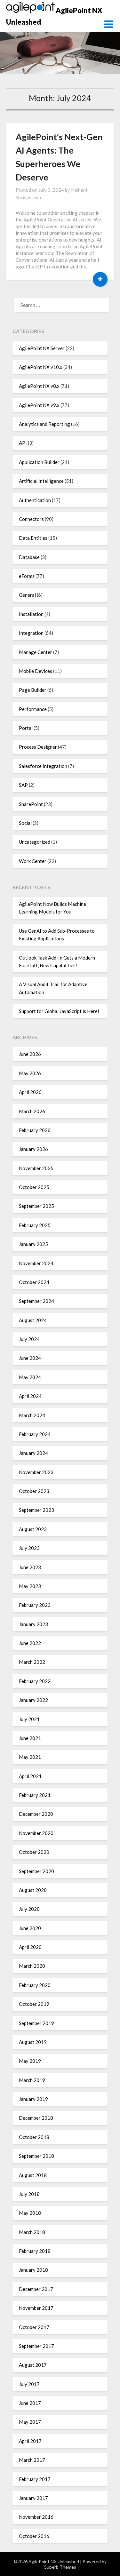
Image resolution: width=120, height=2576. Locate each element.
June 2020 (30, 1928)
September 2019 (36, 2023)
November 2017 (36, 2308)
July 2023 (29, 1548)
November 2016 (36, 2517)
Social (25, 823)
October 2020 (34, 1852)
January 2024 (33, 1453)
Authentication (35, 500)
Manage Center (36, 652)
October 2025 (34, 1187)
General (27, 595)
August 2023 (33, 1529)
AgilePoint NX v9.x (39, 405)
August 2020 (33, 1890)
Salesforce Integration (43, 766)
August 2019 (33, 2042)
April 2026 (30, 1092)
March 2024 (32, 1415)
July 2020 (29, 1909)
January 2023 (33, 1624)
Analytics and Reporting (44, 424)
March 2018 (32, 2232)
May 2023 (30, 1586)
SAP (23, 785)
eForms (27, 576)
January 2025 (33, 1244)
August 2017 (33, 2365)
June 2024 (30, 1358)
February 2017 (35, 2479)
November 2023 (36, 1472)
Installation (31, 614)
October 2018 (34, 2137)
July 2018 (29, 2194)
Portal (26, 728)
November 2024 (36, 1263)
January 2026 (33, 1149)
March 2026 (32, 1111)
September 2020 (36, 1871)
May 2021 (30, 1757)
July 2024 (29, 1339)
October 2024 (34, 1282)
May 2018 (30, 2213)
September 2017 (36, 2346)
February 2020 (35, 1985)
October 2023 (34, 1491)
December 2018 (36, 2118)
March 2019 (32, 2080)
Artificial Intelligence (41, 481)
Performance (33, 709)
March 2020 (32, 1966)
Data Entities (33, 538)
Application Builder (39, 462)
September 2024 (36, 1301)
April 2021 (30, 1776)
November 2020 (36, 1833)
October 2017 (34, 2327)
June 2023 (30, 1567)
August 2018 (33, 2175)
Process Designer (38, 747)
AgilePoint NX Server (42, 348)
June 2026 (30, 1054)
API (23, 443)
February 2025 (35, 1225)
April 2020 (30, 1947)
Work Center (33, 861)
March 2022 (32, 1662)
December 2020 (36, 1814)
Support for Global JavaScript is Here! (59, 1011)
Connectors (31, 519)
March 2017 (32, 2460)
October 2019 (34, 2004)
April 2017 (30, 2441)
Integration (31, 633)
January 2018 (33, 2270)
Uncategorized (35, 842)
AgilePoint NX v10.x (41, 367)
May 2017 (30, 2422)
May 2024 (30, 1377)
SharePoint (31, 804)
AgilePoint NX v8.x (39, 386)
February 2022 (35, 1681)
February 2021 (35, 1795)
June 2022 (30, 1643)
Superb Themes (60, 2567)
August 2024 (33, 1320)
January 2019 (33, 2099)
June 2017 (30, 2403)
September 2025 (36, 1206)
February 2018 (35, 2251)
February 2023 (35, 1605)
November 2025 (36, 1168)
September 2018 (36, 2156)
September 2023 (36, 1510)
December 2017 (36, 2289)
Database (29, 557)
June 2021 (30, 1738)
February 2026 (35, 1130)
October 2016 (34, 2536)
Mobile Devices (36, 671)
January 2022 (33, 1700)
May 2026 (30, 1073)
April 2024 (30, 1396)
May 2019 (30, 2061)
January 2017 (33, 2498)
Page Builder (33, 690)
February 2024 (35, 1434)
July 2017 (29, 2384)
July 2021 (29, 1719)
